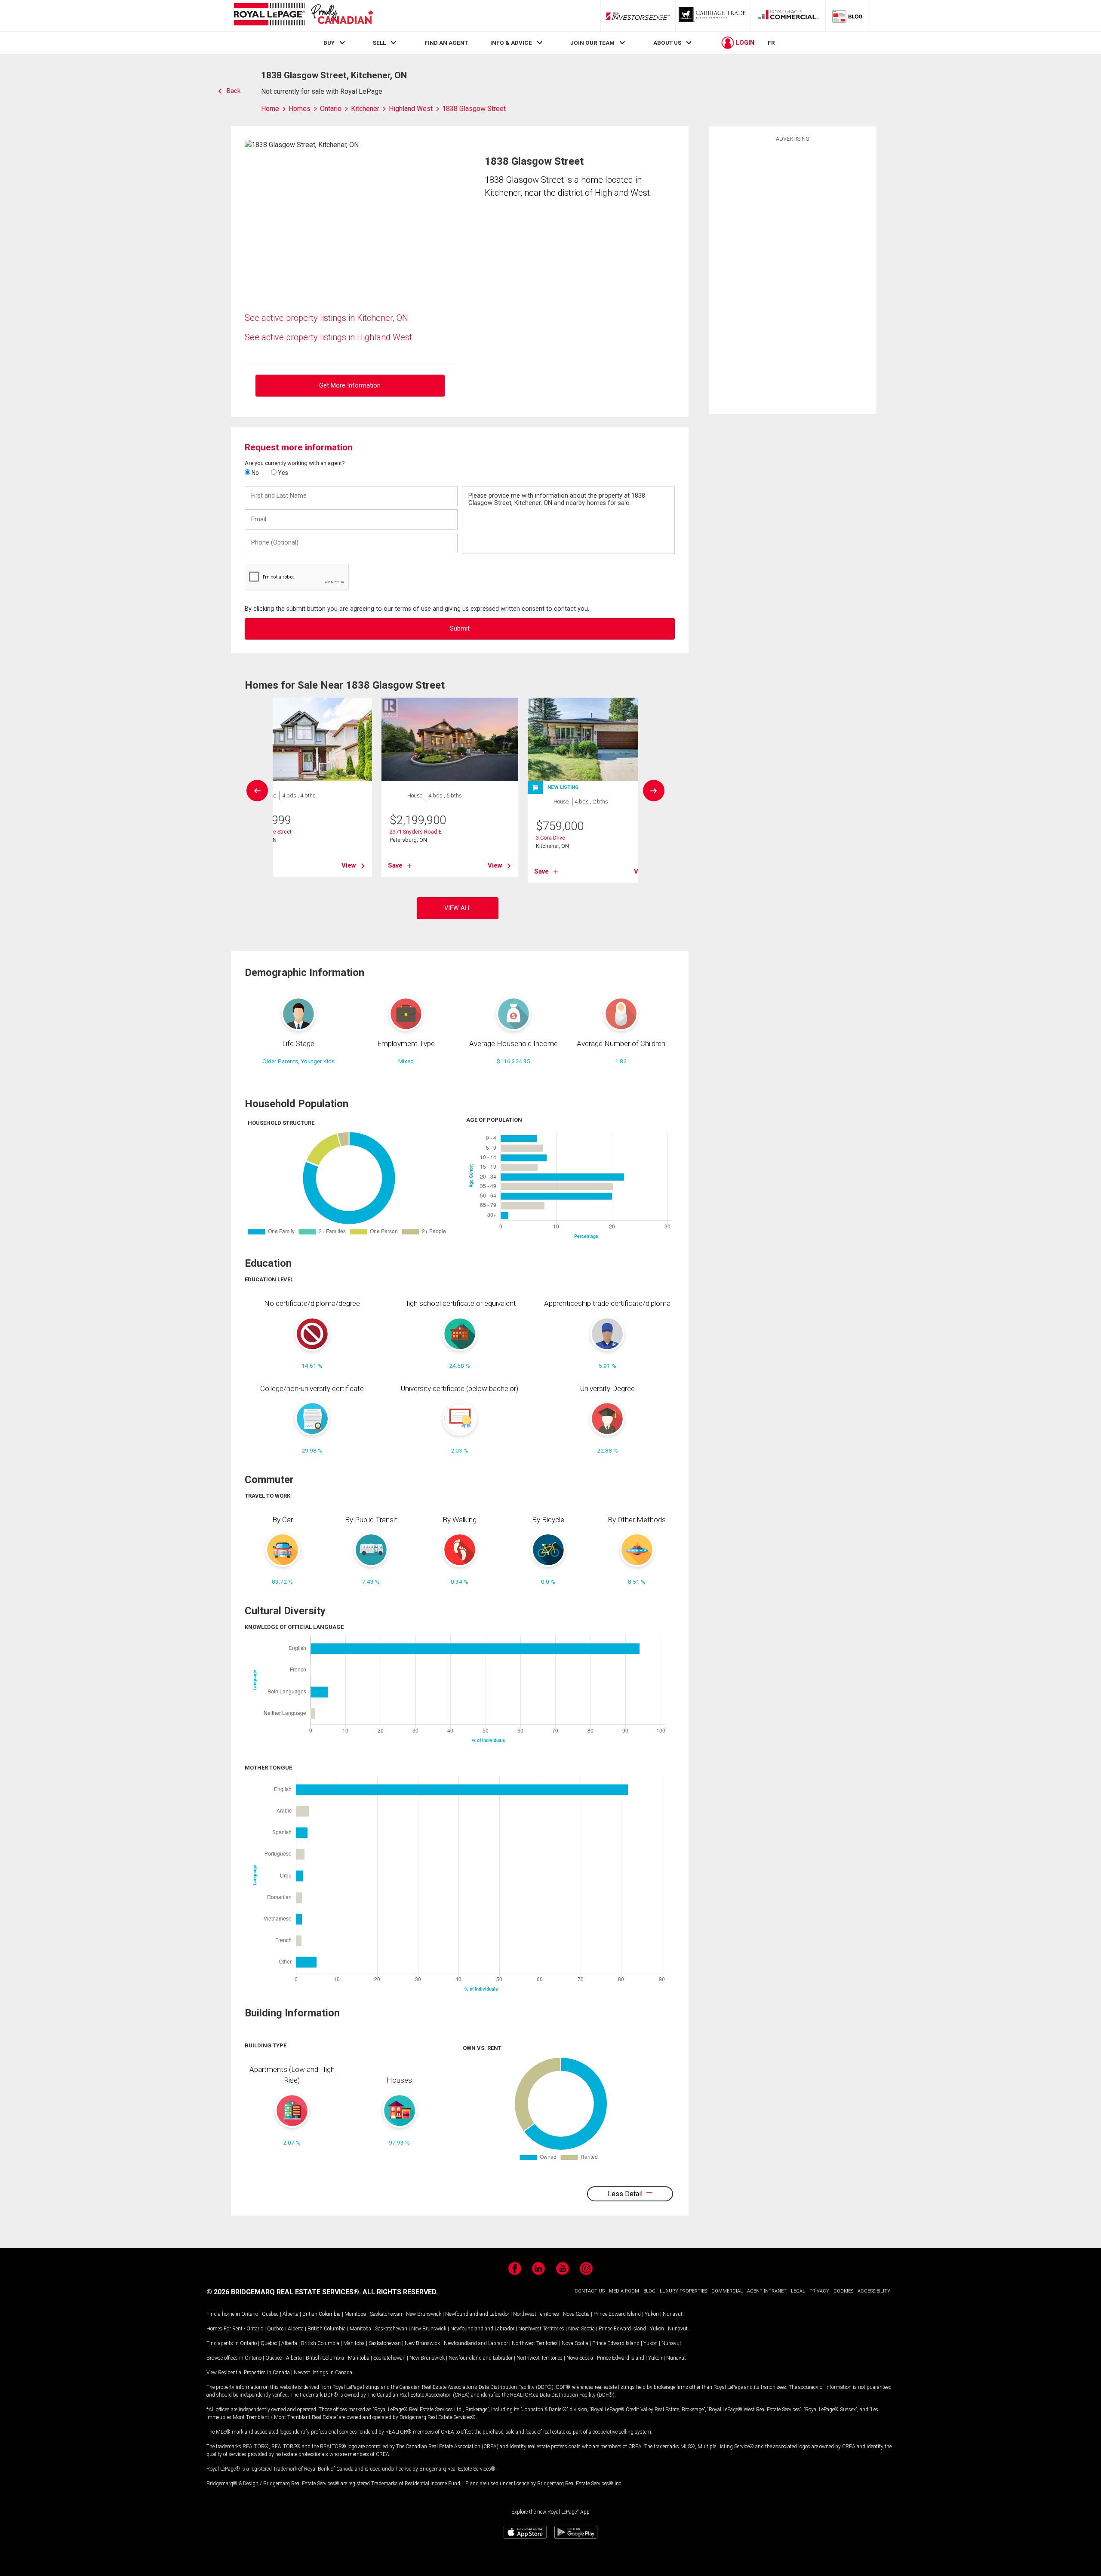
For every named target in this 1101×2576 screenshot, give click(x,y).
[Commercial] (788, 16)
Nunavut (673, 2314)
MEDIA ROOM (624, 2291)
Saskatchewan (386, 2314)
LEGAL (798, 2291)
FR (771, 43)
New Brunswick (424, 2314)
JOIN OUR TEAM (592, 43)
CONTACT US (590, 2291)
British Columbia (321, 2314)
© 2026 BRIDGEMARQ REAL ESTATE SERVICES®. (284, 2292)
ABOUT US (667, 43)
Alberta (291, 2314)
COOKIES (843, 2291)
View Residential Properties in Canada (248, 2373)
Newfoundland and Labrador (477, 2314)
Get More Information (350, 386)
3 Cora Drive (550, 838)
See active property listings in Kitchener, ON (326, 318)
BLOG (649, 2291)
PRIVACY (819, 2291)
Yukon (652, 2314)
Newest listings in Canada (323, 2373)
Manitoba (355, 2314)
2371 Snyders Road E (416, 832)
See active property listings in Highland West (328, 337)
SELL (379, 43)
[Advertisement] (793, 277)
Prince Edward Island (617, 2314)
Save (395, 865)
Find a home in (223, 2314)
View (349, 865)
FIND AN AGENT (446, 43)
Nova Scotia (576, 2314)
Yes (282, 473)
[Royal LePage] (303, 16)
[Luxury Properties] (713, 16)
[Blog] (848, 16)
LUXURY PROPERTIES (683, 2291)
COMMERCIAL (727, 2291)
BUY (329, 43)
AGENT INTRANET (767, 2291)
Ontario (250, 2314)
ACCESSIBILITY (874, 2291)
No (255, 473)
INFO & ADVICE (511, 43)
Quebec (270, 2314)
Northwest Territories (536, 2314)
